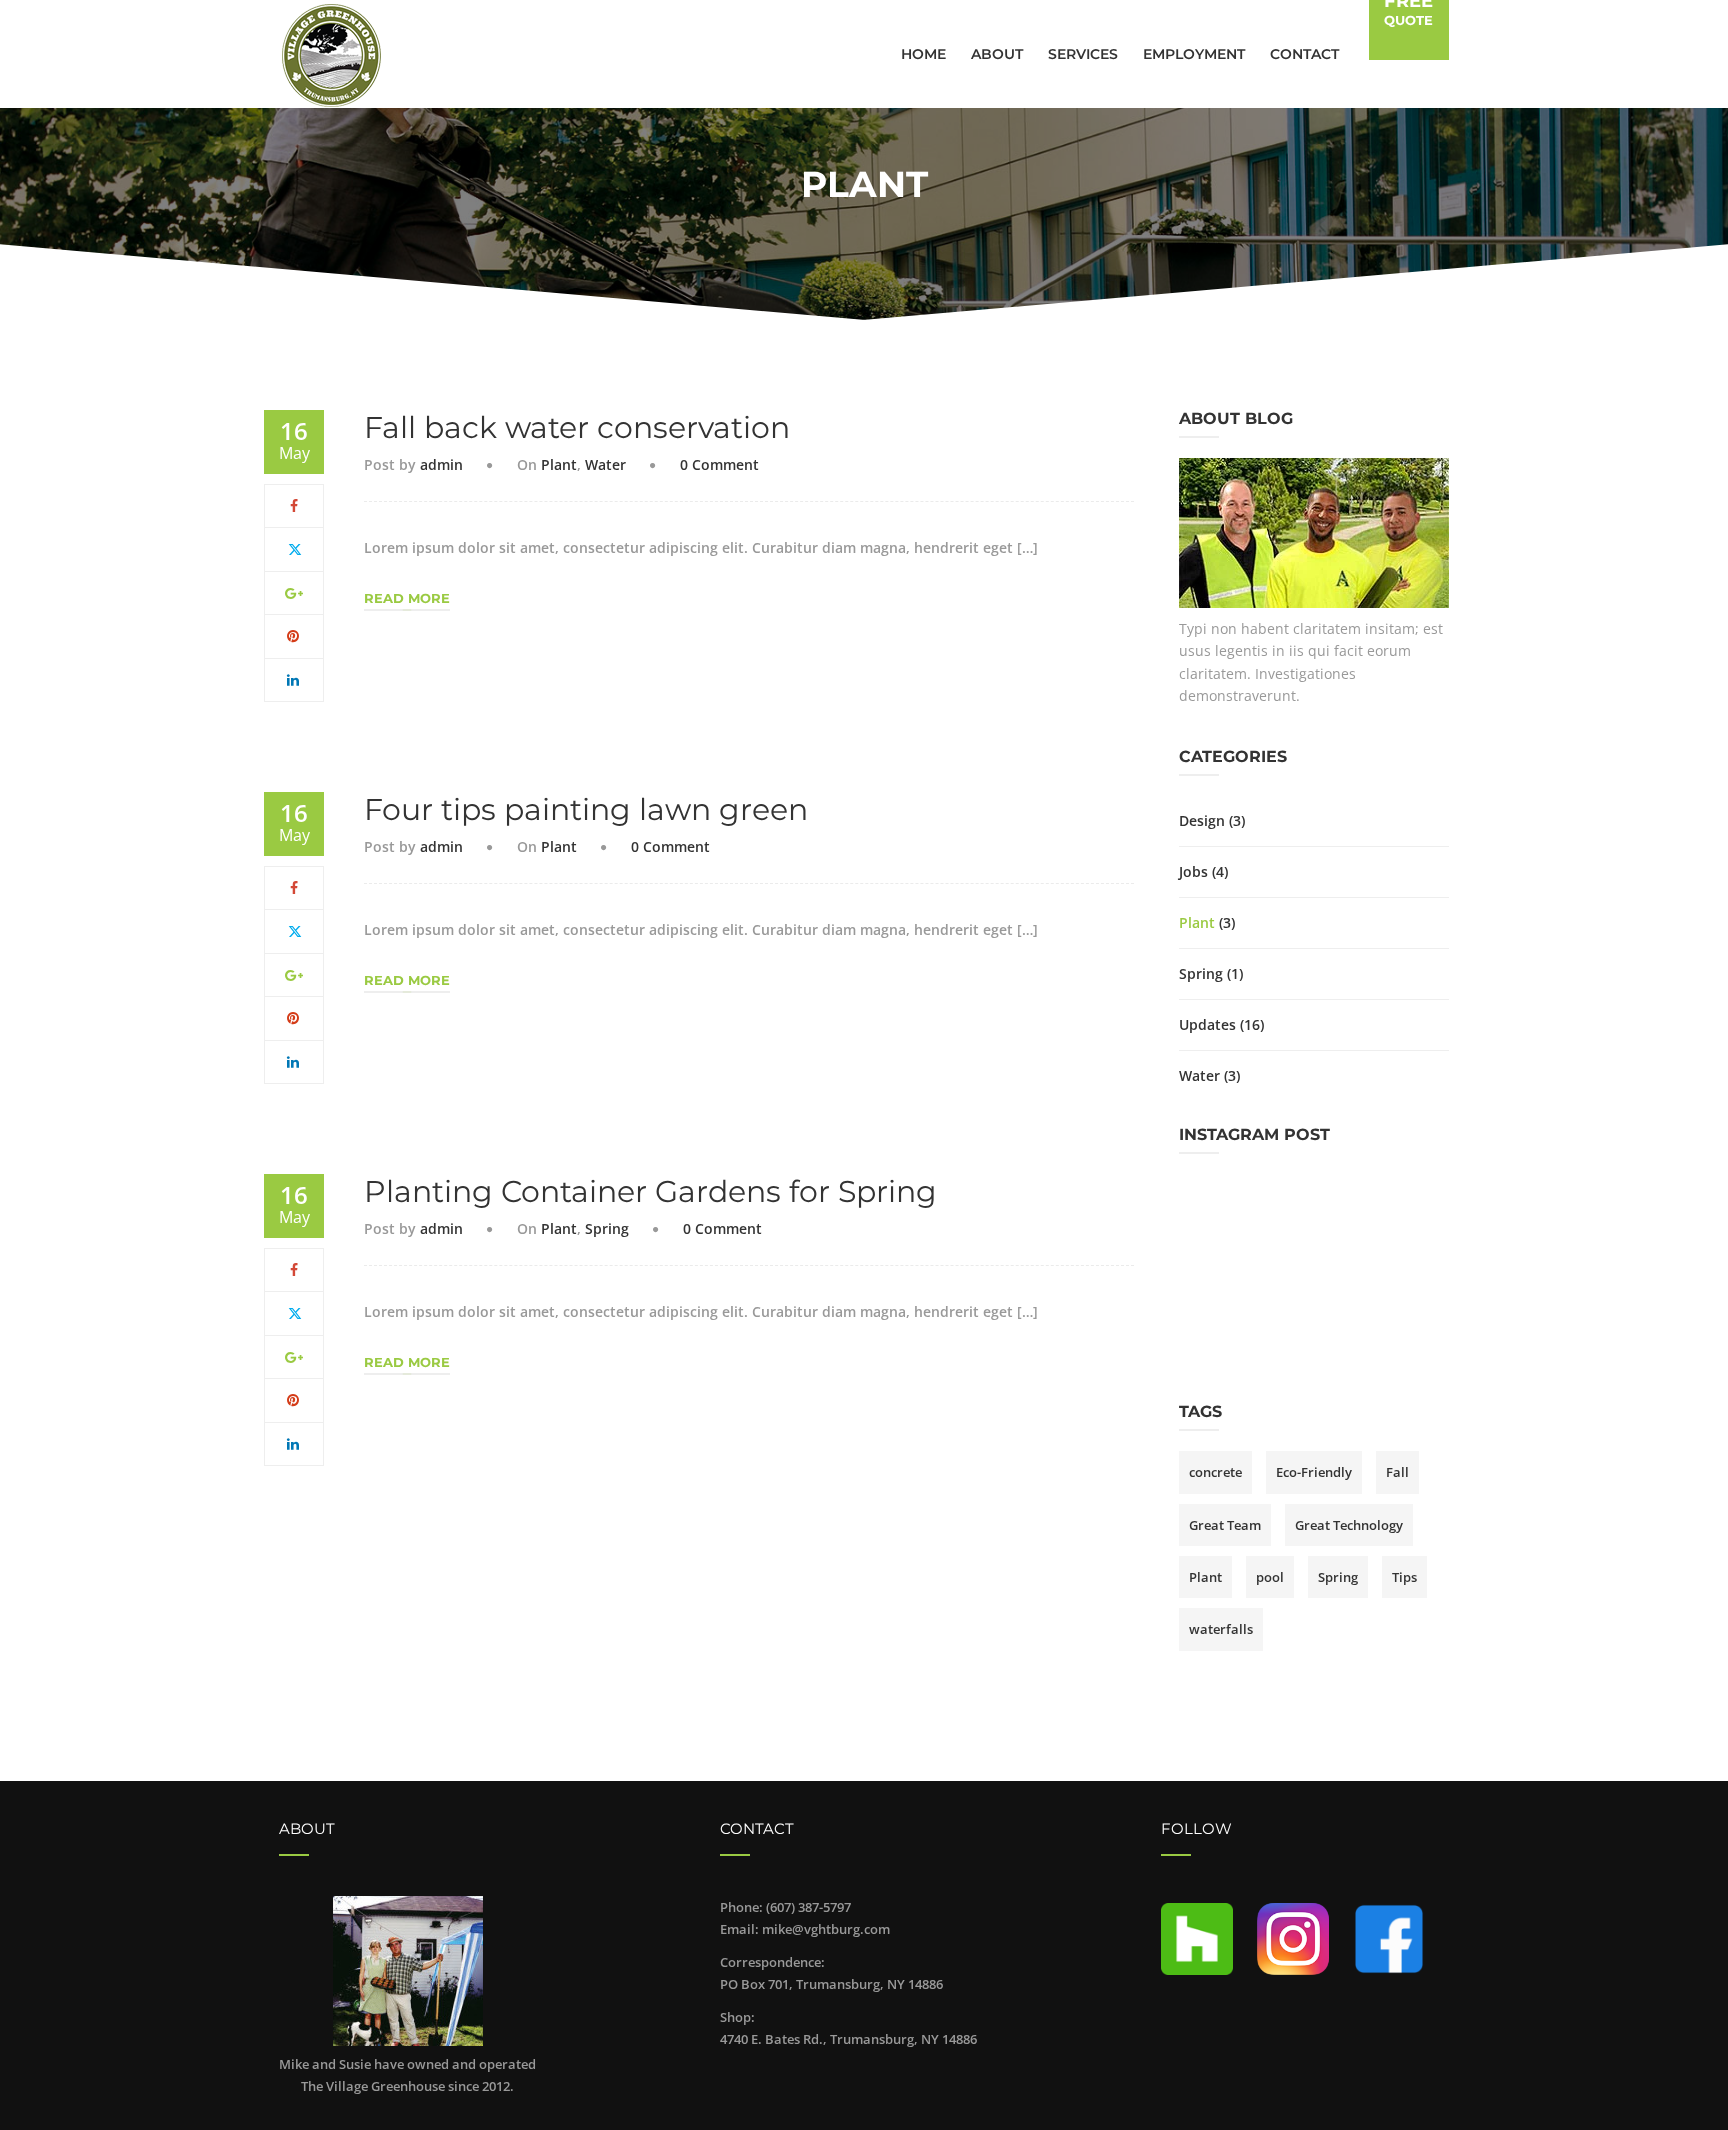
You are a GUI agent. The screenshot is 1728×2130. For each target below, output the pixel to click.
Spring (607, 1228)
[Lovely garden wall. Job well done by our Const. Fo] (1214, 1335)
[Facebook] (294, 505)
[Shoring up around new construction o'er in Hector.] (1314, 1202)
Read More (407, 598)
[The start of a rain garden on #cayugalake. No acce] (1214, 1268)
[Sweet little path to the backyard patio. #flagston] (1414, 1202)
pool (1270, 1577)
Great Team (1225, 1525)
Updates (1207, 1024)
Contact (1304, 54)
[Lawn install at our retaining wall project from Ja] (1314, 1268)
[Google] (294, 592)
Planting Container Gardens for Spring (650, 1191)
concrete (1215, 1472)
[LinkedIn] (294, 679)
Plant (559, 464)
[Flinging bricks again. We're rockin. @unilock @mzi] (1414, 1335)
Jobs (1193, 871)
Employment (1194, 54)
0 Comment (719, 464)
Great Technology (1349, 1525)
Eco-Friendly (1314, 1472)
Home (923, 54)
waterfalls (1221, 1629)
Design (1202, 820)
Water (605, 464)
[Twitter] (294, 548)
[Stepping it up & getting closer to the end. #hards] (1214, 1202)
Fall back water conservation (577, 427)
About (997, 54)
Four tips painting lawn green (586, 809)
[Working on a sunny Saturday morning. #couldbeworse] (1314, 1335)
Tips (1404, 1577)
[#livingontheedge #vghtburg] (1414, 1268)
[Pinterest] (294, 635)
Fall (1397, 1472)
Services (1083, 54)
